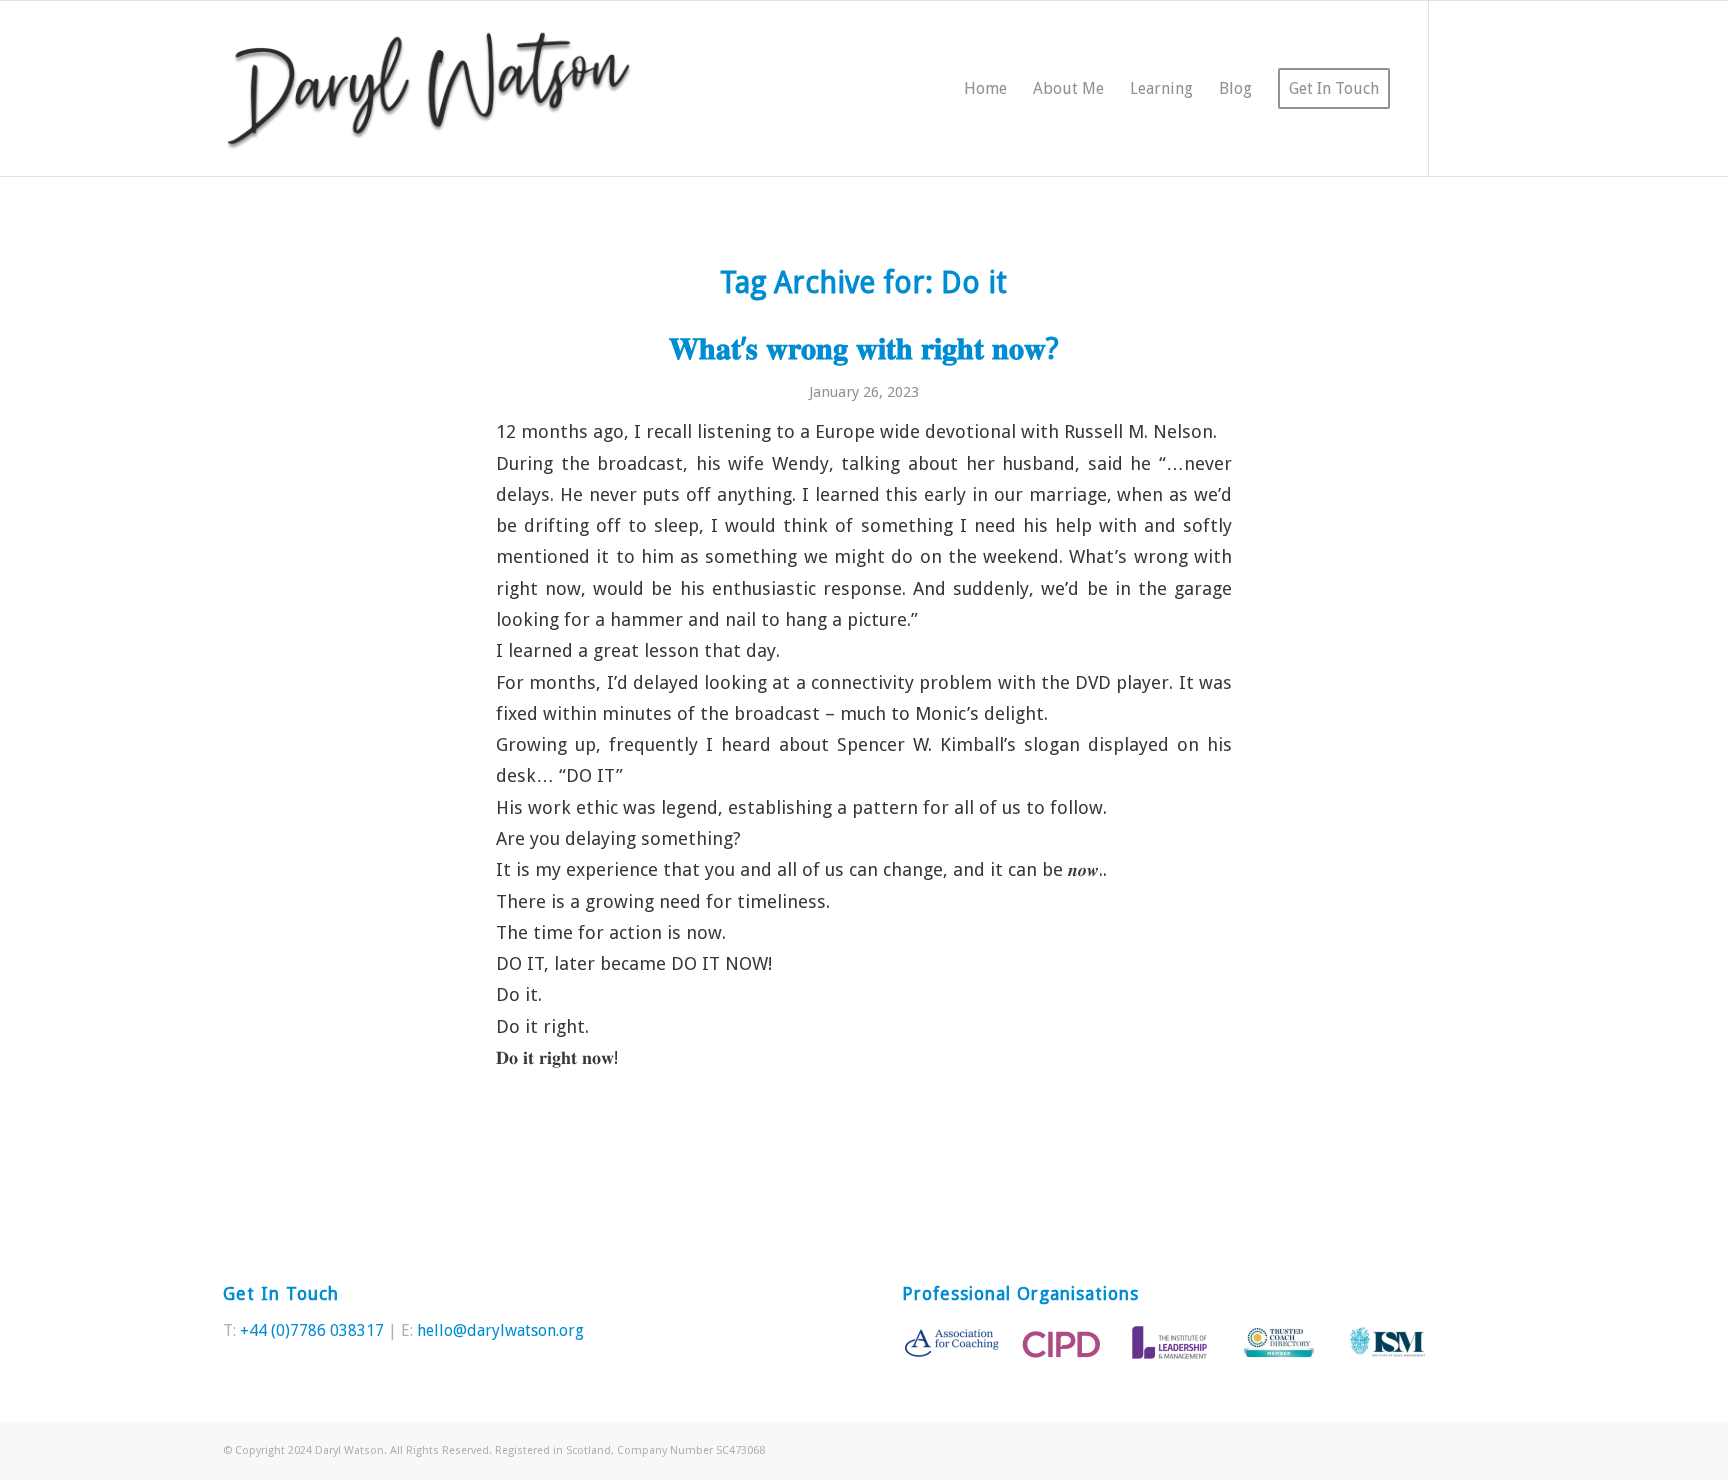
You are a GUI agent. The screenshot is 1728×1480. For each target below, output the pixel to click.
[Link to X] (1460, 88)
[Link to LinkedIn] (1490, 88)
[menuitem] (985, 88)
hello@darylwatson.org (500, 1330)
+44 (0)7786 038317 (312, 1330)
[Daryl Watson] (429, 88)
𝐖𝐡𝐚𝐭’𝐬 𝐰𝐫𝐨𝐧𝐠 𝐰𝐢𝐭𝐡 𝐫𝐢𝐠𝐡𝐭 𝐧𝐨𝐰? (864, 348)
